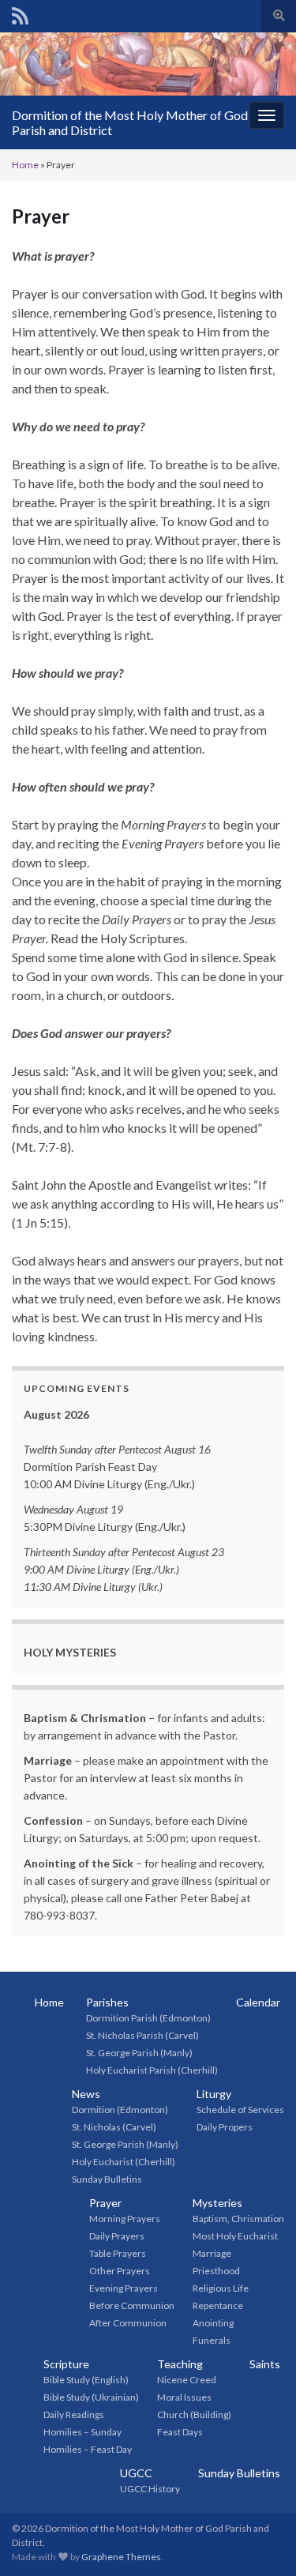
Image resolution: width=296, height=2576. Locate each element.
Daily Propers (225, 2127)
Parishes (107, 2002)
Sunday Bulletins (107, 2179)
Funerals (212, 2340)
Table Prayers (118, 2253)
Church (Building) (194, 2414)
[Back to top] (260, 2540)
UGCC (136, 2473)
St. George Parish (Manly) (139, 2053)
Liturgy (214, 2094)
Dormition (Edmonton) (120, 2110)
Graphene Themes (121, 2557)
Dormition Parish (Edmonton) (148, 2018)
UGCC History (150, 2489)
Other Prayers (120, 2271)
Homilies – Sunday (82, 2432)
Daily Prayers (117, 2236)
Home (25, 165)
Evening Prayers (124, 2288)
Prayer (105, 2203)
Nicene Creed (187, 2380)
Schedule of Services (240, 2110)
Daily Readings (74, 2414)
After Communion (128, 2323)
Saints (265, 2364)
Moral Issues (184, 2397)
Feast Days (180, 2432)
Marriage (212, 2253)
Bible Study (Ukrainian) (91, 2397)
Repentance (218, 2305)
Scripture (66, 2364)
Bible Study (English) (86, 2380)
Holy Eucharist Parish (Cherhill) (152, 2070)
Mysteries (217, 2203)
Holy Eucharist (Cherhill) (124, 2162)
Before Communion (132, 2305)
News (86, 2094)
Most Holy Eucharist (235, 2236)
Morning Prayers (125, 2219)
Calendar (258, 2002)
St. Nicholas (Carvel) (114, 2127)
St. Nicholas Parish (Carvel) (142, 2035)
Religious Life (221, 2288)
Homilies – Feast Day (88, 2449)
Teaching (180, 2364)
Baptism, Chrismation (238, 2219)
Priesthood (216, 2271)
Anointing (213, 2323)
